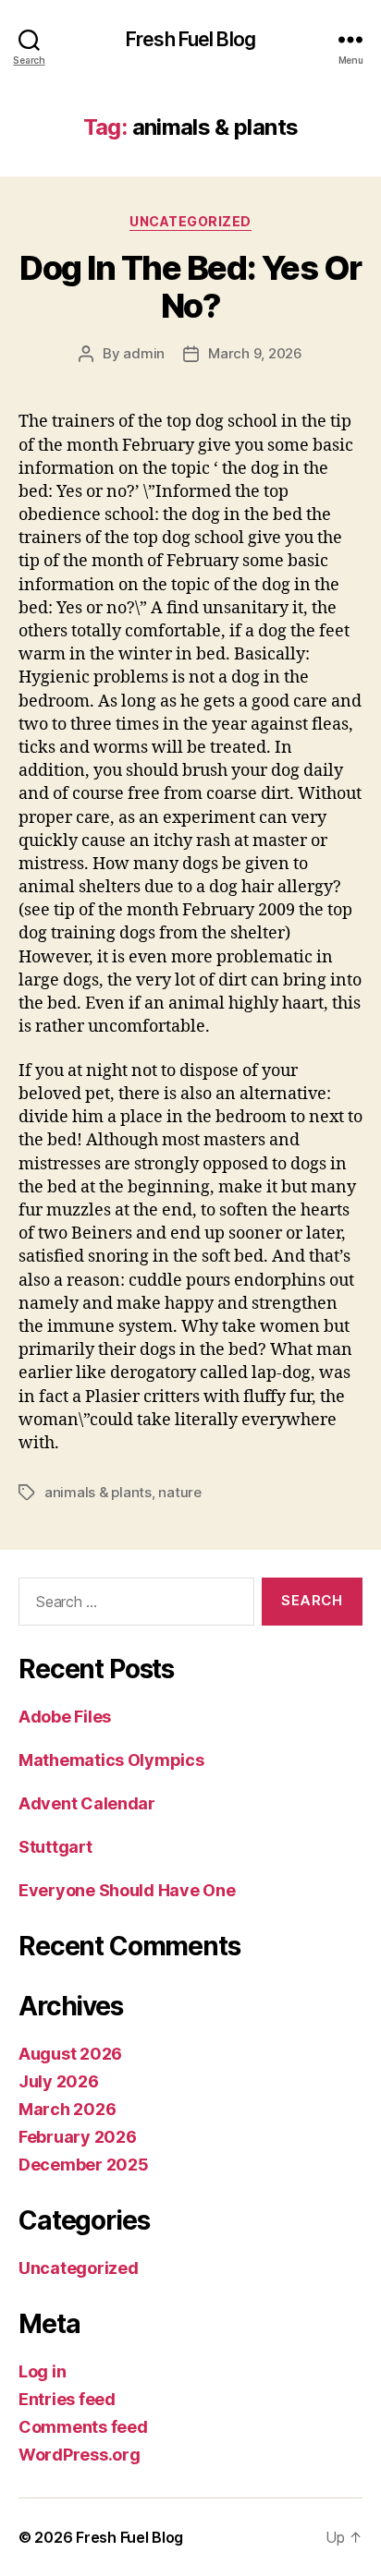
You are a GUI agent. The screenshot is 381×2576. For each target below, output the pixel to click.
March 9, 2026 (255, 353)
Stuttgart (55, 1847)
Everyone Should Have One (127, 1890)
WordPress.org (80, 2455)
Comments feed (83, 2427)
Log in (42, 2371)
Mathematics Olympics (111, 1760)
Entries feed (67, 2399)
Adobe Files (65, 1717)
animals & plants (98, 1492)
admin (144, 353)
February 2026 (78, 2137)
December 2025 (84, 2165)
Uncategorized (190, 221)
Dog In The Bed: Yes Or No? (190, 287)
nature (179, 1492)
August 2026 (70, 2054)
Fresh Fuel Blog (190, 39)
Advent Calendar (87, 1803)
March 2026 (67, 2109)
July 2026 (59, 2081)
